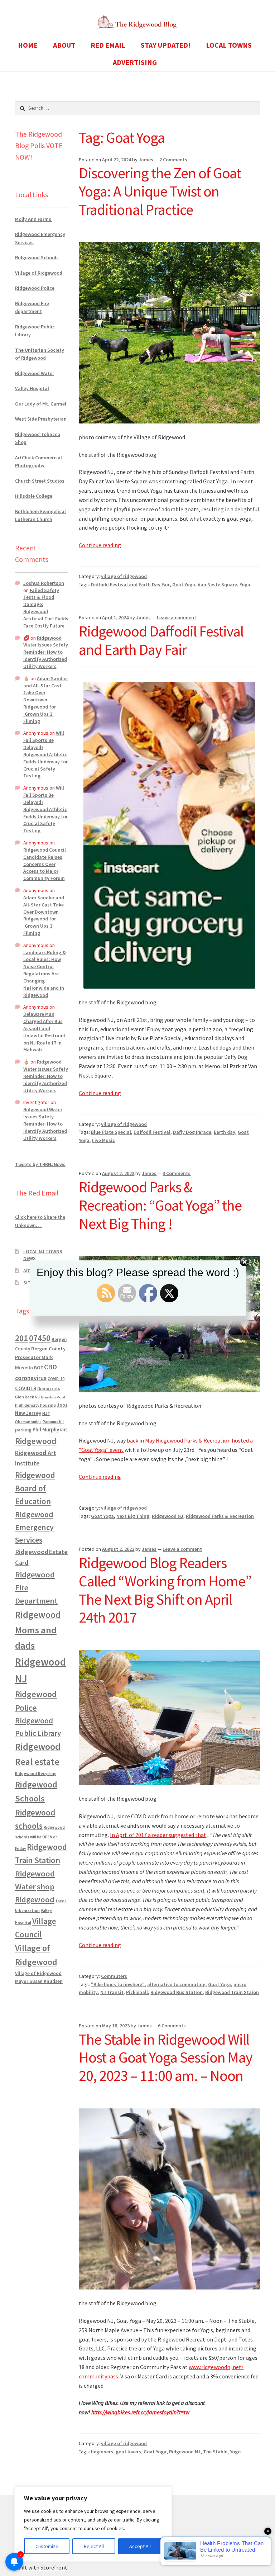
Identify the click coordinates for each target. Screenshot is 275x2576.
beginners (102, 2452)
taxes (61, 1901)
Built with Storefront (41, 2567)
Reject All (94, 2546)
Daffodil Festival (152, 1132)
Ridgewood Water (35, 373)
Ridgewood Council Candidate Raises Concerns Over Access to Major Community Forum (45, 864)
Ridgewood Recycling (36, 1773)
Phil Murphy (46, 1430)
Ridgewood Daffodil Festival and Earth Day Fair (161, 640)
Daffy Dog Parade (192, 1132)
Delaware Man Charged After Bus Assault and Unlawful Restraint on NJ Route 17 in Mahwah (45, 1032)
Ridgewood (36, 1441)
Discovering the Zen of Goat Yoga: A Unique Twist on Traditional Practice (160, 191)
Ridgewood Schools (37, 257)
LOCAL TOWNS (229, 45)
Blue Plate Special (111, 1132)
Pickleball (137, 1992)
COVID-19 (56, 1379)
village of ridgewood (124, 576)
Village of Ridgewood (39, 273)
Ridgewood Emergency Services (34, 1527)
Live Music (103, 1140)
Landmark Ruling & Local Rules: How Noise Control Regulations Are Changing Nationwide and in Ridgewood (45, 974)
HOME (28, 45)
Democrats (49, 1389)
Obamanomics (28, 1422)
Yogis (236, 2452)
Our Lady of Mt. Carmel (41, 404)
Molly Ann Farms (34, 219)
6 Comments (172, 2026)
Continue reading (100, 545)
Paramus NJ (53, 1422)
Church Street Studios (40, 481)
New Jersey (28, 1413)
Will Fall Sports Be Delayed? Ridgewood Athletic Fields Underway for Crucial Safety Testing (45, 754)
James (146, 160)
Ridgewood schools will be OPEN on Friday (40, 1838)
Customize (47, 2546)
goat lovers (128, 2452)
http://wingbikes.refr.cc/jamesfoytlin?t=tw (140, 2412)
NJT (46, 1413)
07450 (40, 1338)
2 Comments (173, 160)
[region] (93, 2524)
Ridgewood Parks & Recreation (220, 1516)
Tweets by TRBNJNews (40, 1164)
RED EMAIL (108, 45)
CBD (50, 1367)
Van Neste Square (217, 584)
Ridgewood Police (35, 288)
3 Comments (177, 1173)
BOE (38, 1368)
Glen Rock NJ (27, 1397)
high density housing (35, 1405)
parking (23, 1430)
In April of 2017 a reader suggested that (158, 1835)
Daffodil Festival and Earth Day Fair (130, 584)
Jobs (62, 1405)
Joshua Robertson (44, 583)
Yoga (245, 584)
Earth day (225, 1132)
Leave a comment (177, 617)
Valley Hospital (32, 388)
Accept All (140, 2546)
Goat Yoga (184, 584)
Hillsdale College (34, 496)
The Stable (215, 2452)
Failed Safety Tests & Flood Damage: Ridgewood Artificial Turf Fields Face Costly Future (46, 608)
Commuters (114, 1976)
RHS (64, 1430)
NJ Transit (112, 1992)
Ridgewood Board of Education (35, 1488)
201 (21, 1338)
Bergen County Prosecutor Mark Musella (40, 1358)
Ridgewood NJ (168, 1516)
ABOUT (64, 45)
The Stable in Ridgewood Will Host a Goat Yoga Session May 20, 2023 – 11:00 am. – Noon (166, 2058)
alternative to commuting (176, 1984)
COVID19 (26, 1388)
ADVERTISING (135, 62)
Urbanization (27, 1910)
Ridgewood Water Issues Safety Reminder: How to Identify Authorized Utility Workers (46, 652)
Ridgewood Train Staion (232, 1992)
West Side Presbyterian (41, 419)
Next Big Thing (133, 1516)
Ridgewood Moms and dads (38, 1630)
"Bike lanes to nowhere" (118, 1984)
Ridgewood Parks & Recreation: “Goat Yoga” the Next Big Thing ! (160, 1205)
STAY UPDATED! (166, 45)
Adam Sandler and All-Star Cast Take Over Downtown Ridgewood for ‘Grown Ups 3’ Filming (46, 700)
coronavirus (31, 1378)
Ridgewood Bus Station (177, 1992)
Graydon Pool (53, 1397)
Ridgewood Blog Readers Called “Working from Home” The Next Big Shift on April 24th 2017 (165, 1590)
